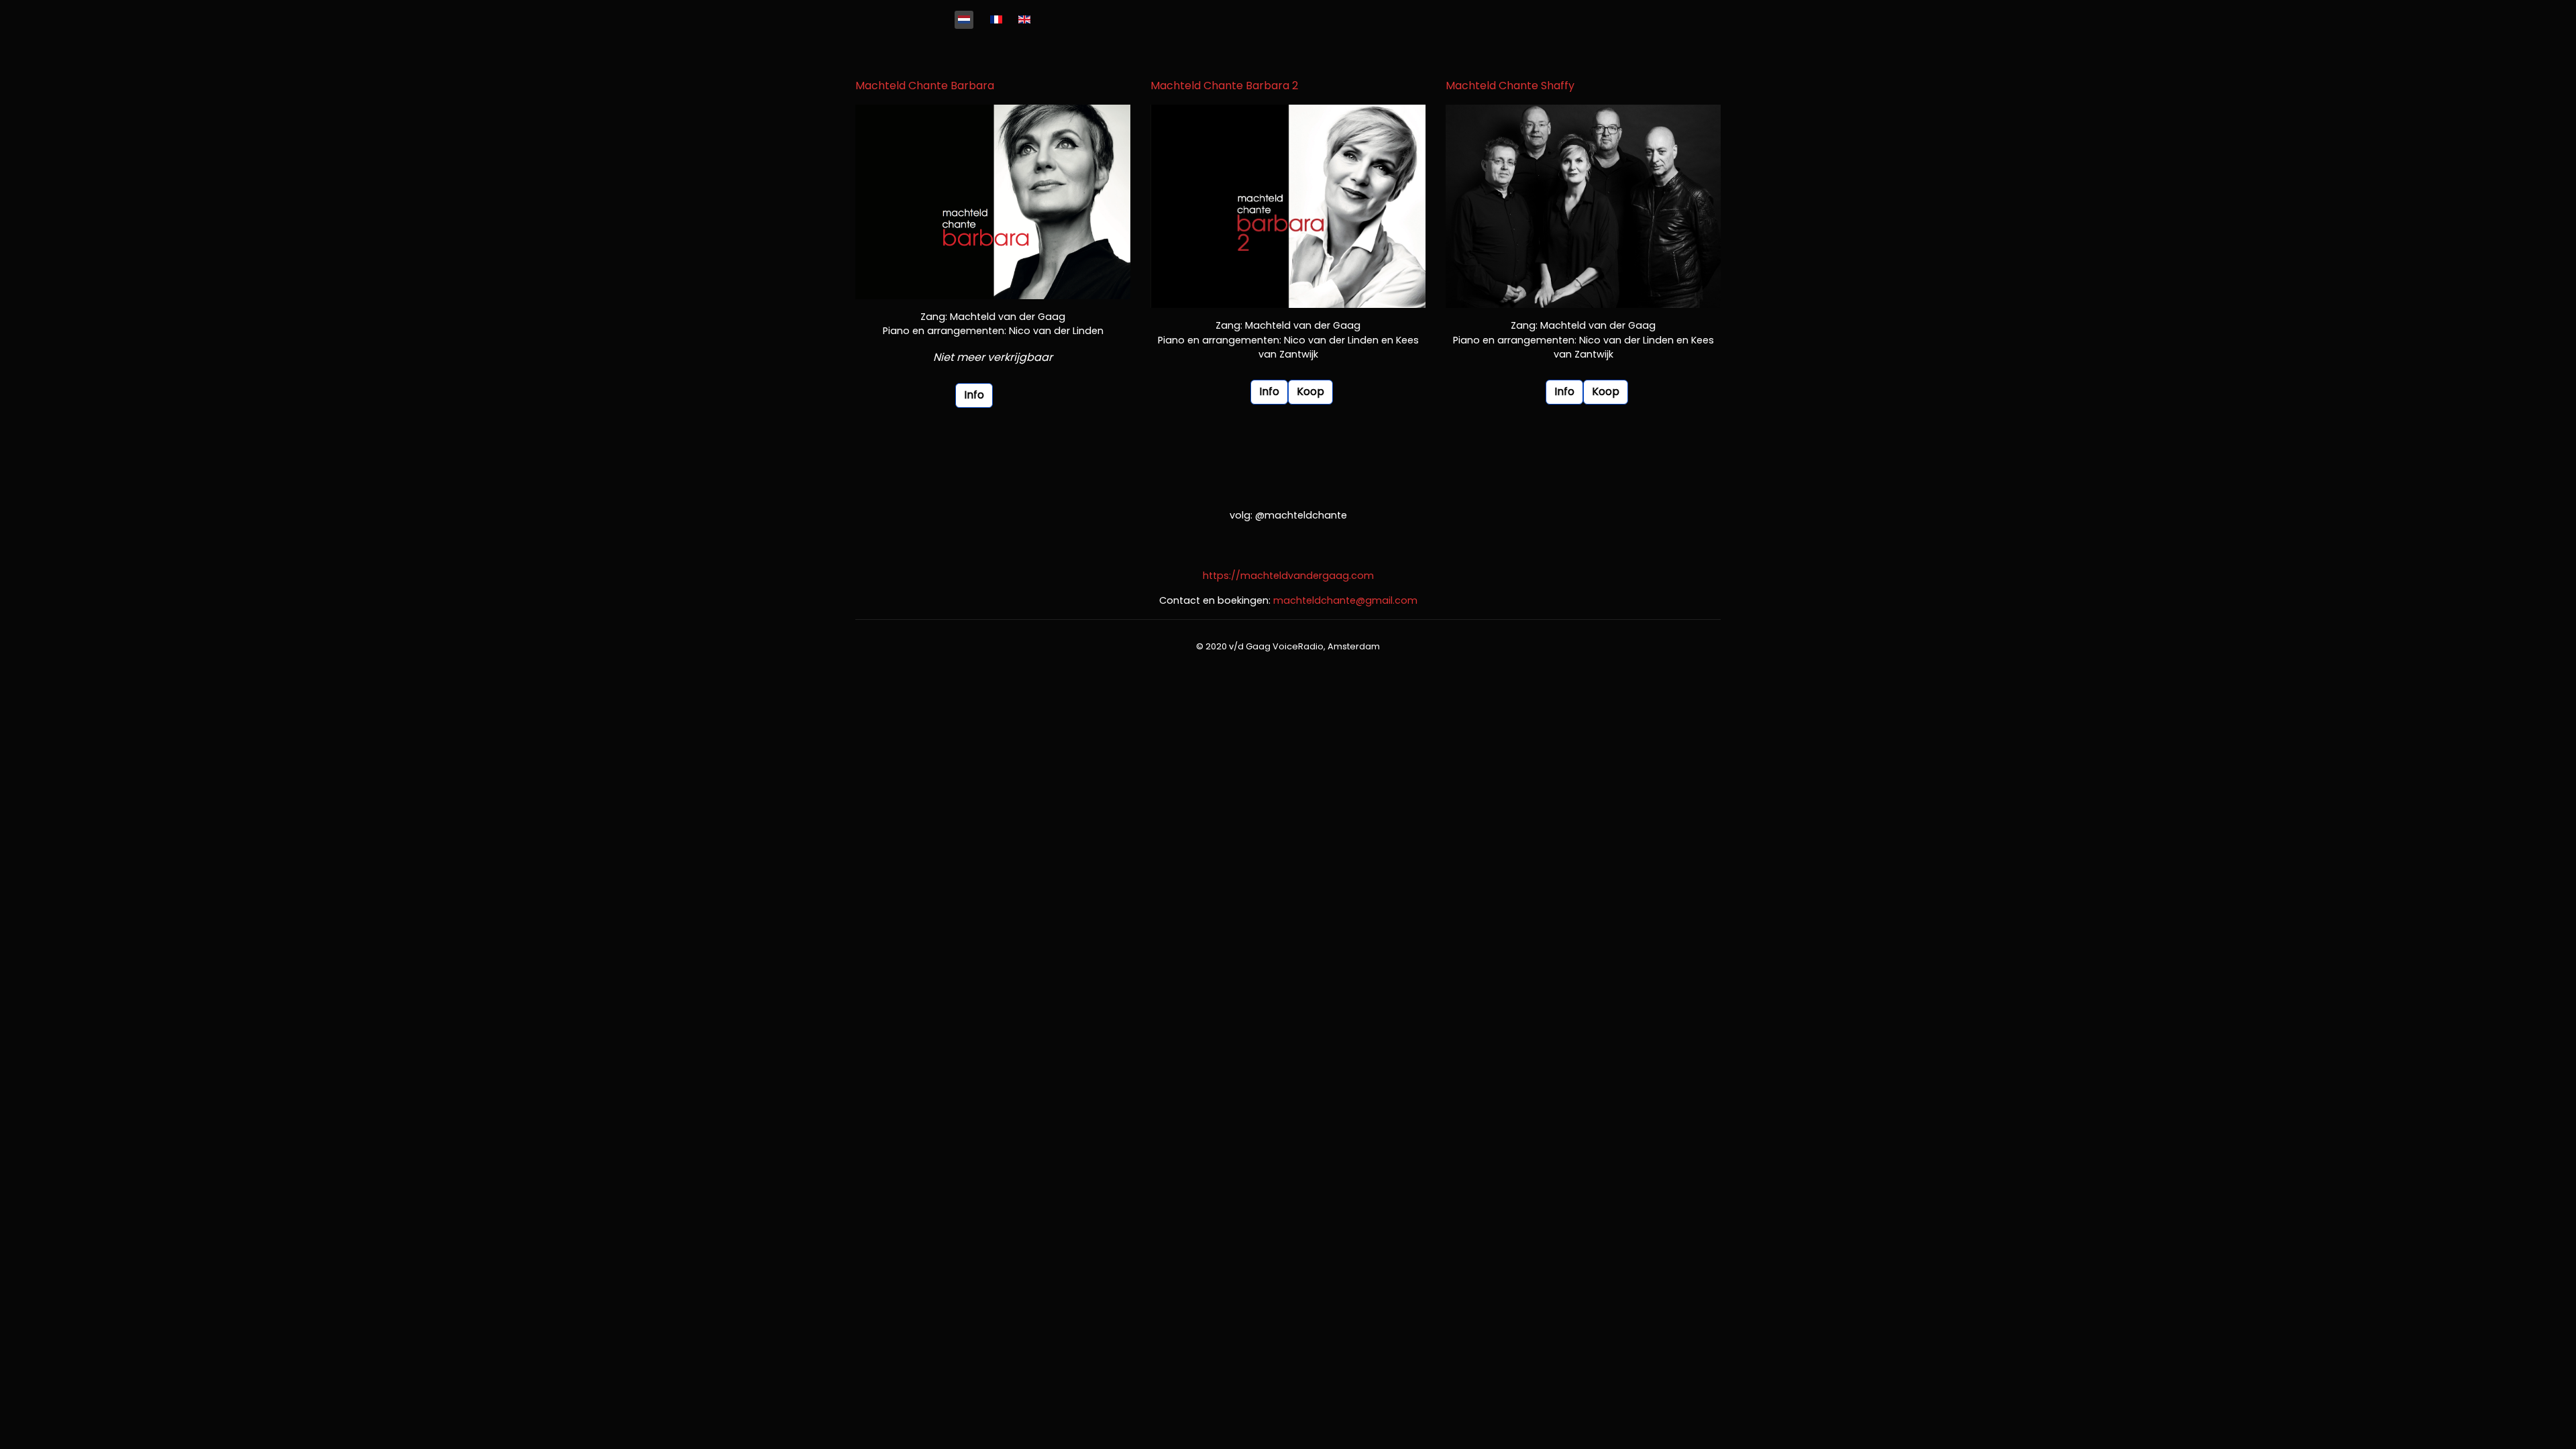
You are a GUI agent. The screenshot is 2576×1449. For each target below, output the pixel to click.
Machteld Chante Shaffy (1510, 86)
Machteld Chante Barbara (925, 86)
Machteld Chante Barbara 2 (1224, 86)
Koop (1310, 391)
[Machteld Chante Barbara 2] (1288, 206)
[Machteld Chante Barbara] (993, 202)
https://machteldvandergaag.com (1288, 576)
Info (974, 395)
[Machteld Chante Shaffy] (1583, 206)
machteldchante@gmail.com (1345, 600)
